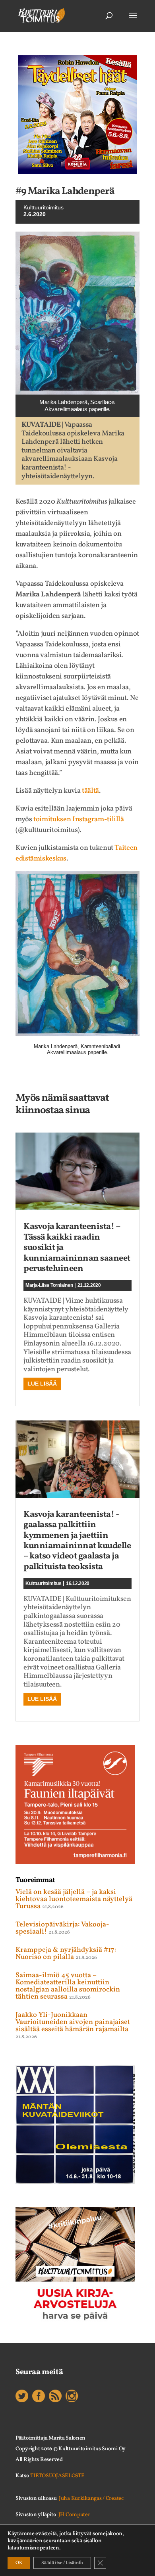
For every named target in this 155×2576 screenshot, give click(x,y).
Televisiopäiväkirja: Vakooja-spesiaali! (62, 1928)
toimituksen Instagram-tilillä (79, 819)
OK (19, 2563)
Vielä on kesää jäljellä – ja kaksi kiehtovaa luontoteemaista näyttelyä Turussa (74, 1899)
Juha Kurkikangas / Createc (91, 2498)
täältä (90, 791)
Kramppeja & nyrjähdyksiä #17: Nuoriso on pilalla (66, 1954)
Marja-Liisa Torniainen (49, 1285)
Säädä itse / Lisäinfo (62, 2563)
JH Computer (74, 2515)
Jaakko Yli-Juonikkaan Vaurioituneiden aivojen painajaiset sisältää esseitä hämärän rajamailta (73, 2022)
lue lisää (42, 1384)
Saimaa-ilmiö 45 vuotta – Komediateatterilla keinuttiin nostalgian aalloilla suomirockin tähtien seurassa (68, 1986)
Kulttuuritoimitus (44, 207)
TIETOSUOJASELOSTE (57, 2476)
